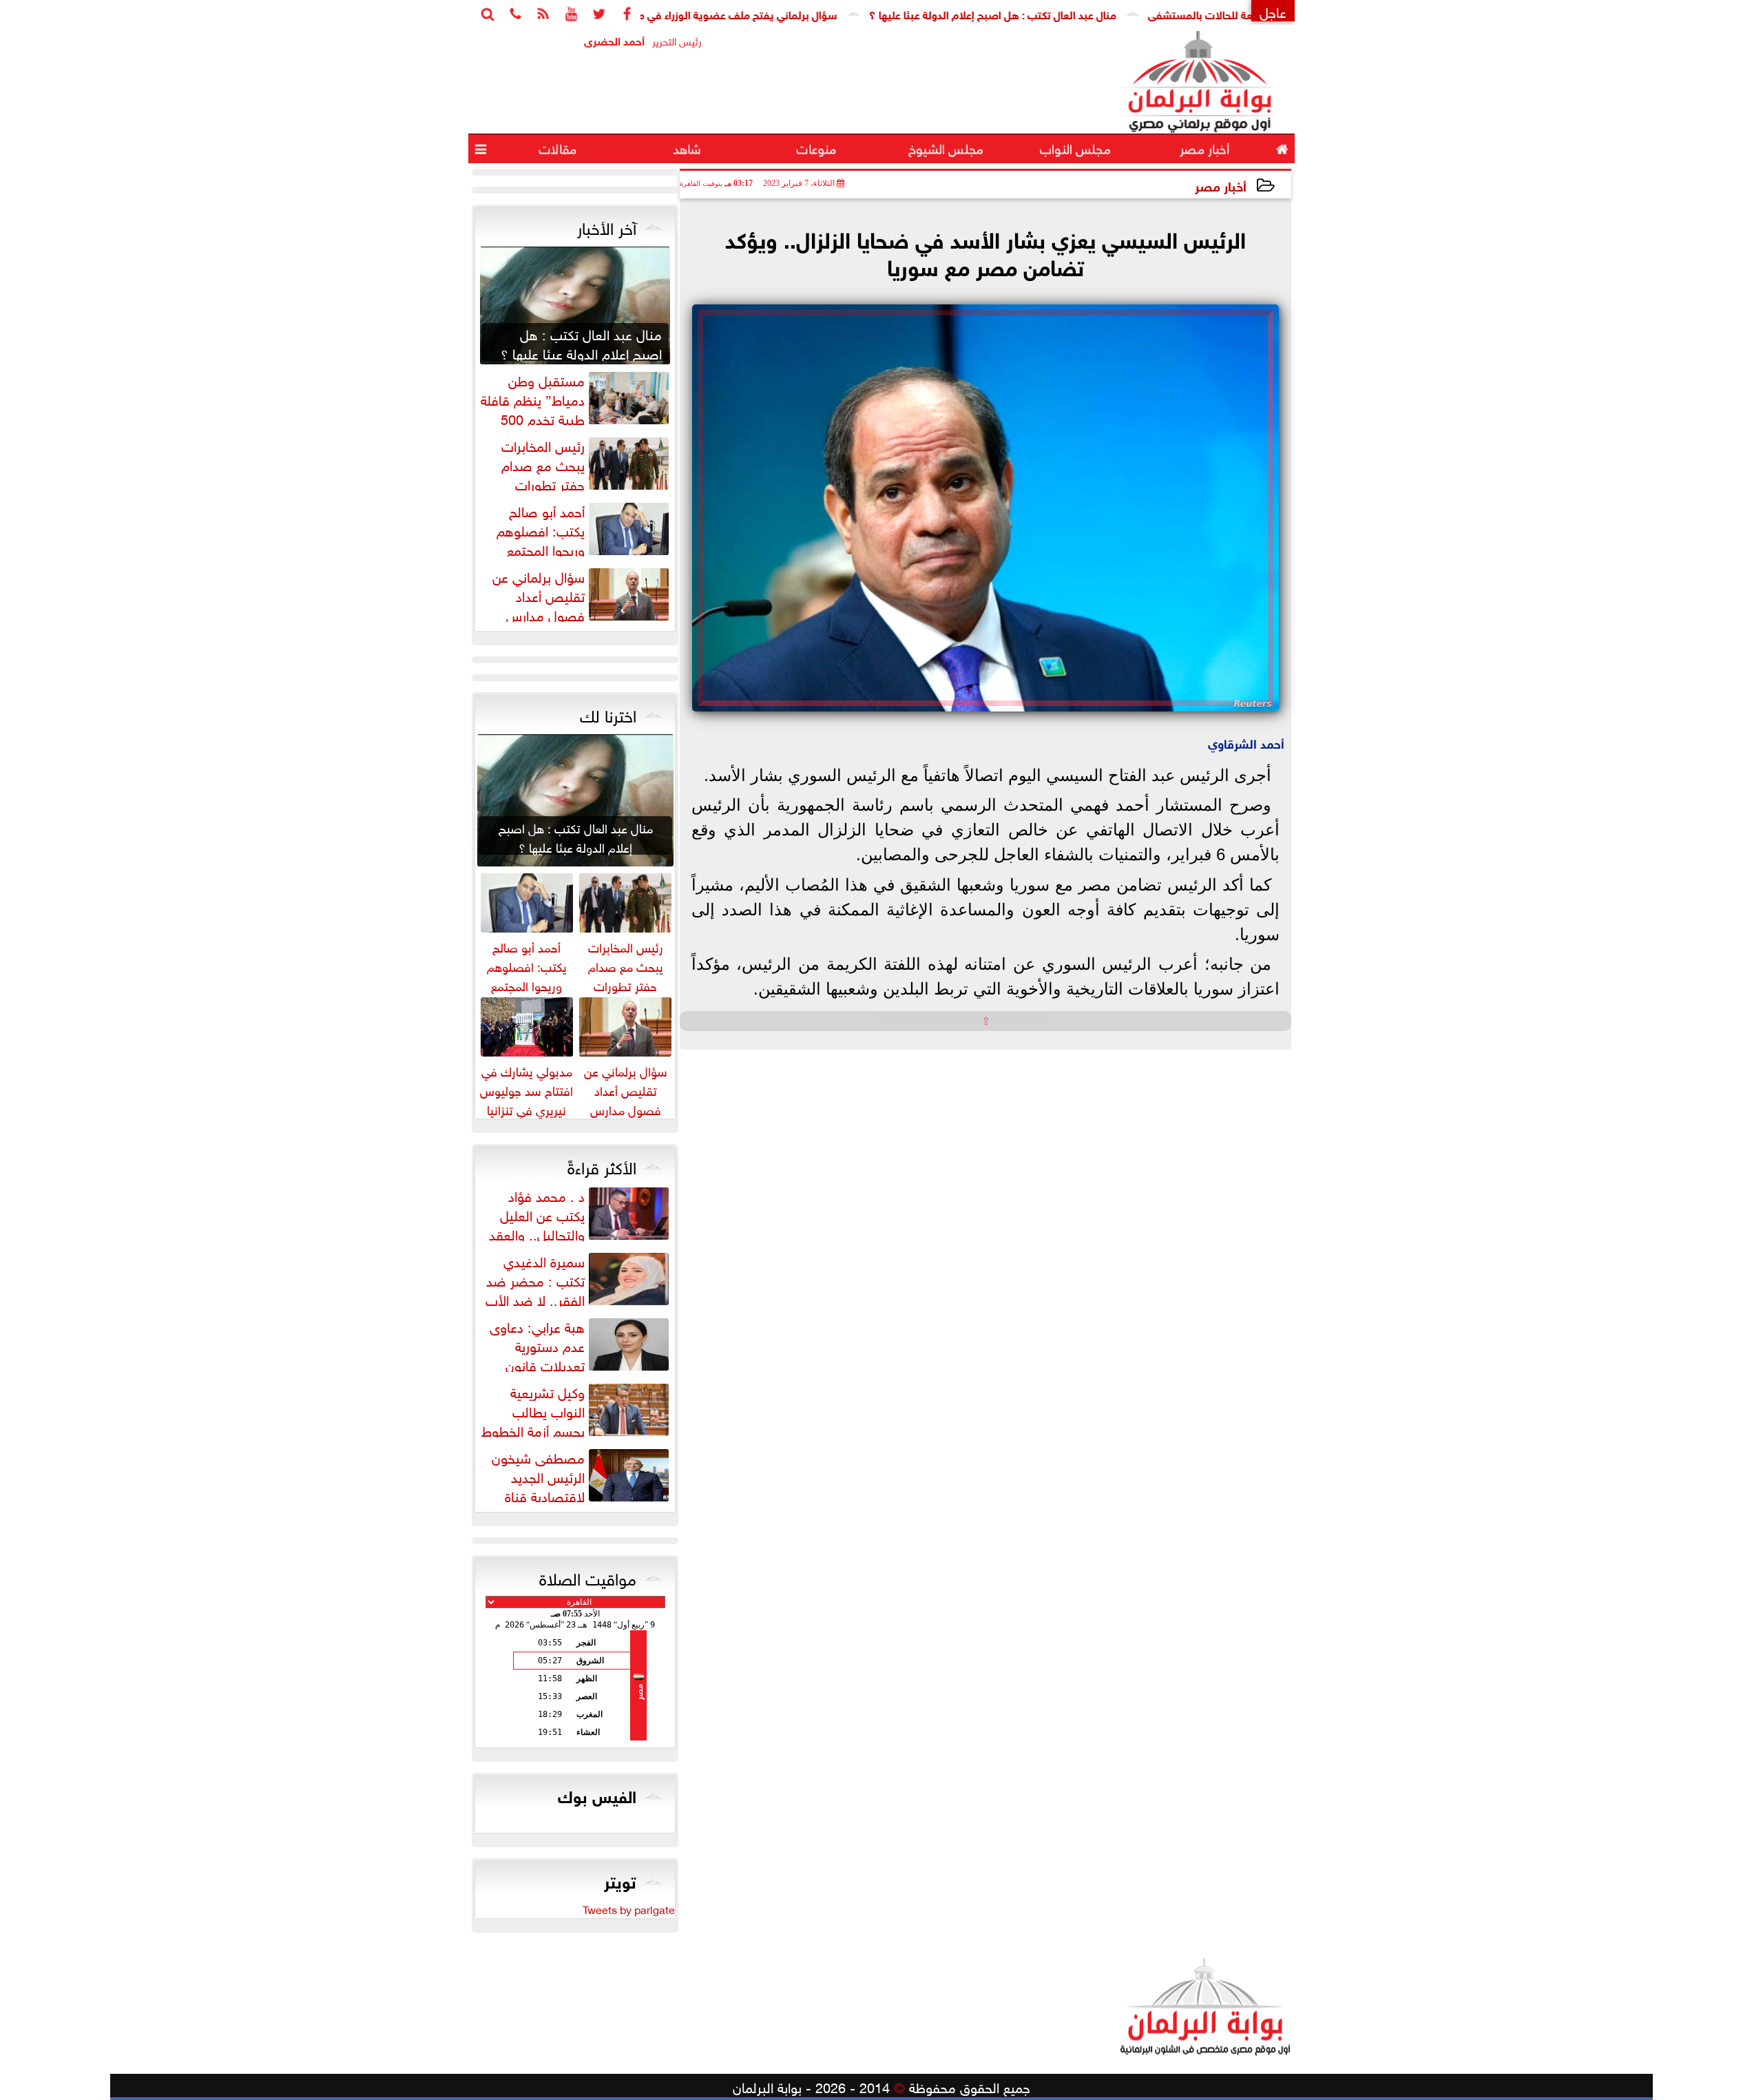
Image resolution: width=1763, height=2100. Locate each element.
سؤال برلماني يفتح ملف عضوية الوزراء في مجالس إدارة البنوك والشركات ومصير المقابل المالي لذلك (678, 13)
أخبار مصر (1221, 185)
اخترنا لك (608, 714)
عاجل (1273, 11)
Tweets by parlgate (629, 1909)
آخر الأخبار (607, 226)
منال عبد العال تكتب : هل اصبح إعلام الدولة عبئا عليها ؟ (1060, 13)
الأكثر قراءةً (602, 1165)
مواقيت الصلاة (588, 1577)
